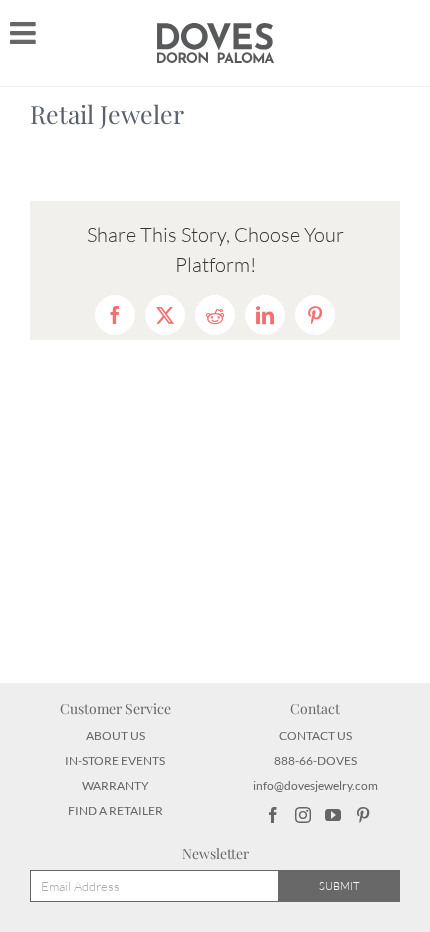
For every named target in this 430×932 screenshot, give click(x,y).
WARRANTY (115, 785)
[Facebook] (273, 815)
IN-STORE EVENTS (115, 760)
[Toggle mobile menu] (25, 33)
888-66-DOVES (315, 760)
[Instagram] (303, 815)
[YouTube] (333, 815)
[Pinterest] (363, 815)
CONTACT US (315, 735)
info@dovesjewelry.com (315, 785)
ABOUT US (115, 735)
